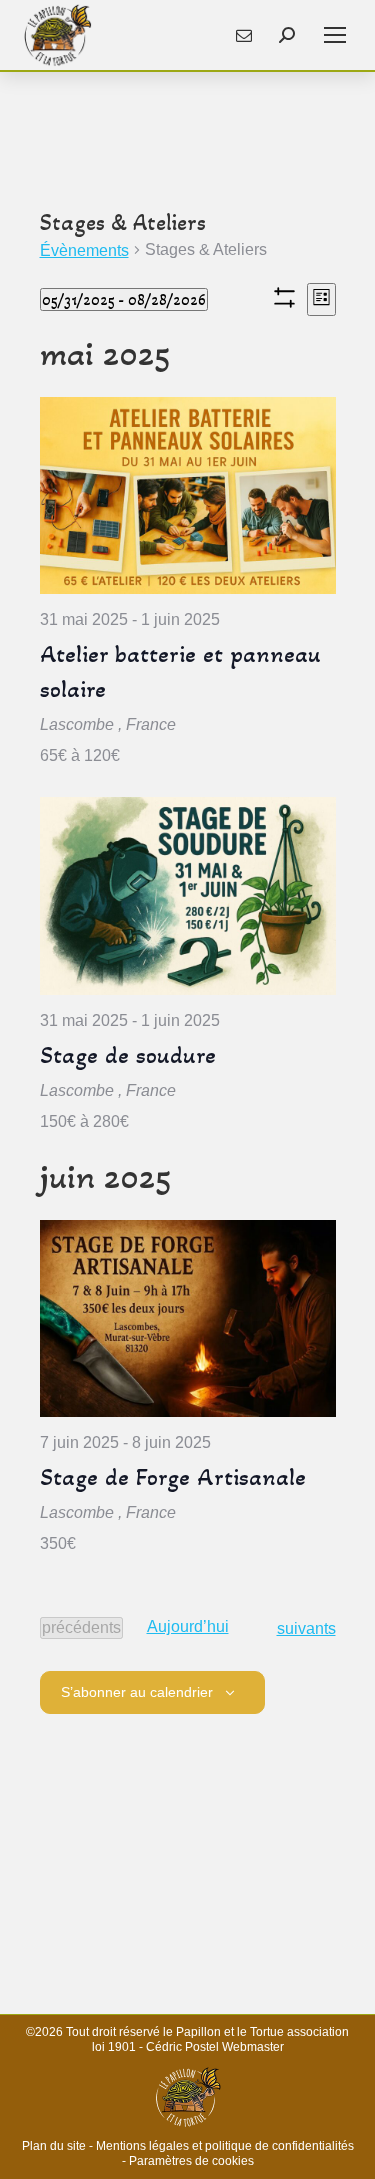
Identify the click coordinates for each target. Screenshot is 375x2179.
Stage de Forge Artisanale (173, 1477)
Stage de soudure (128, 1055)
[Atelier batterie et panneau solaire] (188, 495)
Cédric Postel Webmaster (215, 2047)
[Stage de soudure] (188, 895)
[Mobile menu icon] (335, 35)
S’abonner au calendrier (137, 1692)
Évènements (84, 250)
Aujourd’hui (188, 1626)
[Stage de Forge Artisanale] (188, 1318)
